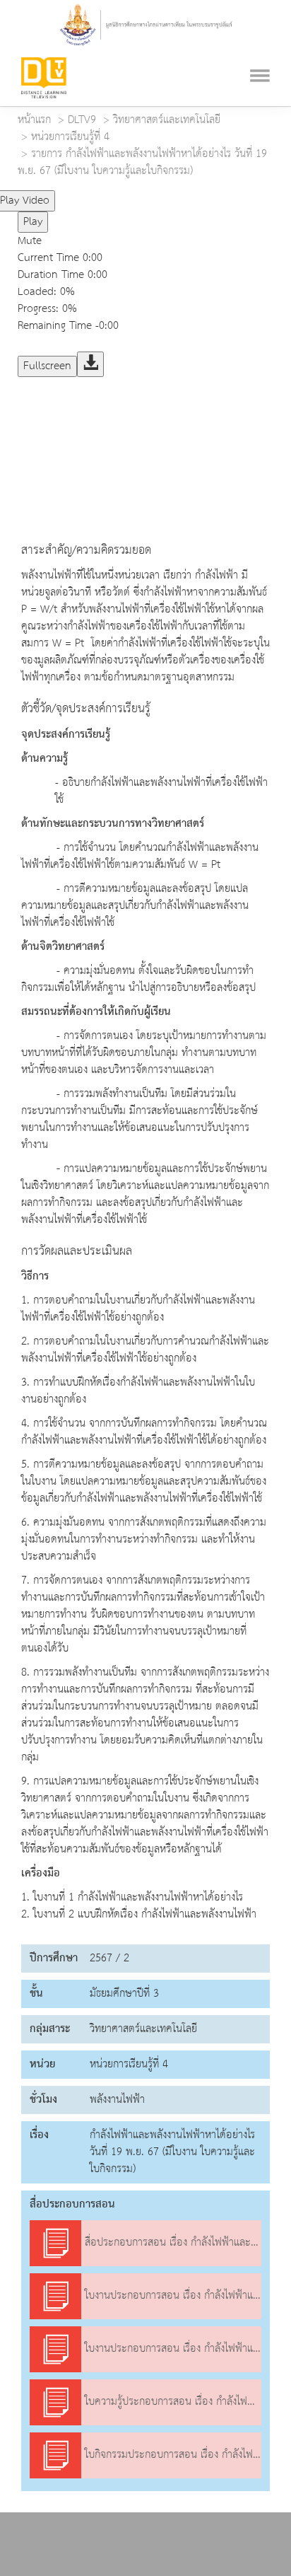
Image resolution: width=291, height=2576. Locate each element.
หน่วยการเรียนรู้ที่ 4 (70, 137)
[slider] (115, 195)
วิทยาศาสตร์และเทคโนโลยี (167, 120)
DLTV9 (82, 120)
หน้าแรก (34, 120)
